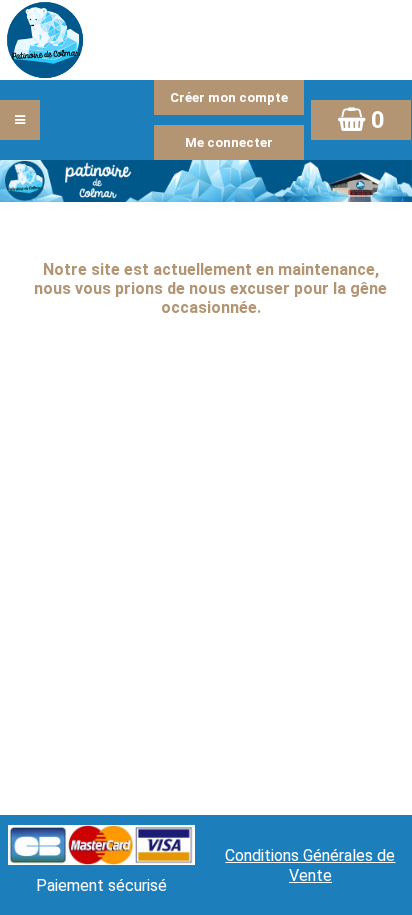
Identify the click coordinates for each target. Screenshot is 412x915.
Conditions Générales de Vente (310, 865)
